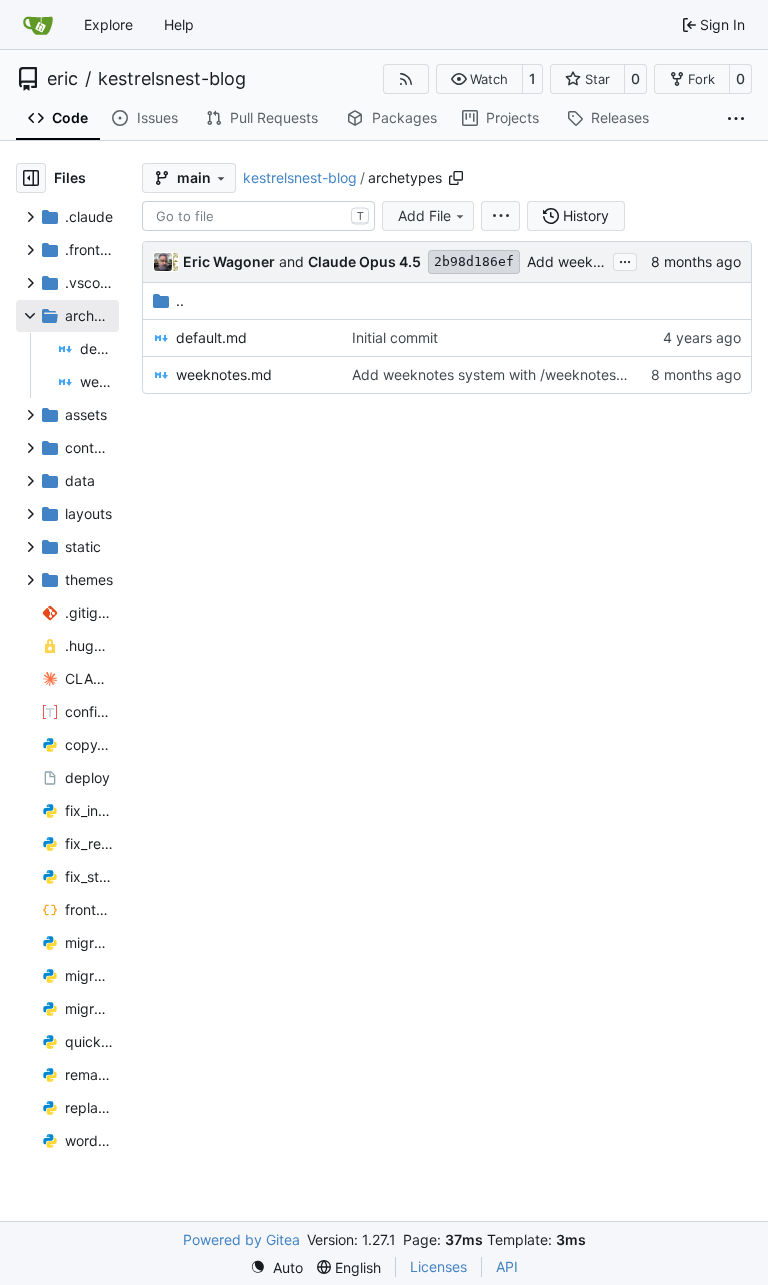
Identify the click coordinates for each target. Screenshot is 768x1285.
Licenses (438, 1266)
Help (179, 24)
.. (180, 300)
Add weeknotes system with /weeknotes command (518, 374)
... (625, 259)
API (507, 1266)
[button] (479, 79)
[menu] (500, 216)
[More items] (736, 119)
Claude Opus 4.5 (364, 261)
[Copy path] (456, 178)
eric (62, 79)
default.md (211, 337)
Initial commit (395, 337)
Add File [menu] (424, 215)
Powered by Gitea (241, 1239)
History (586, 215)
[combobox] (258, 216)
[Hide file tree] (31, 178)
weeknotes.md (224, 374)
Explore (108, 24)
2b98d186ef (474, 261)
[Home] (38, 25)
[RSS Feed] (406, 79)
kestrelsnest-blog (172, 79)
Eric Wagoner (229, 261)
